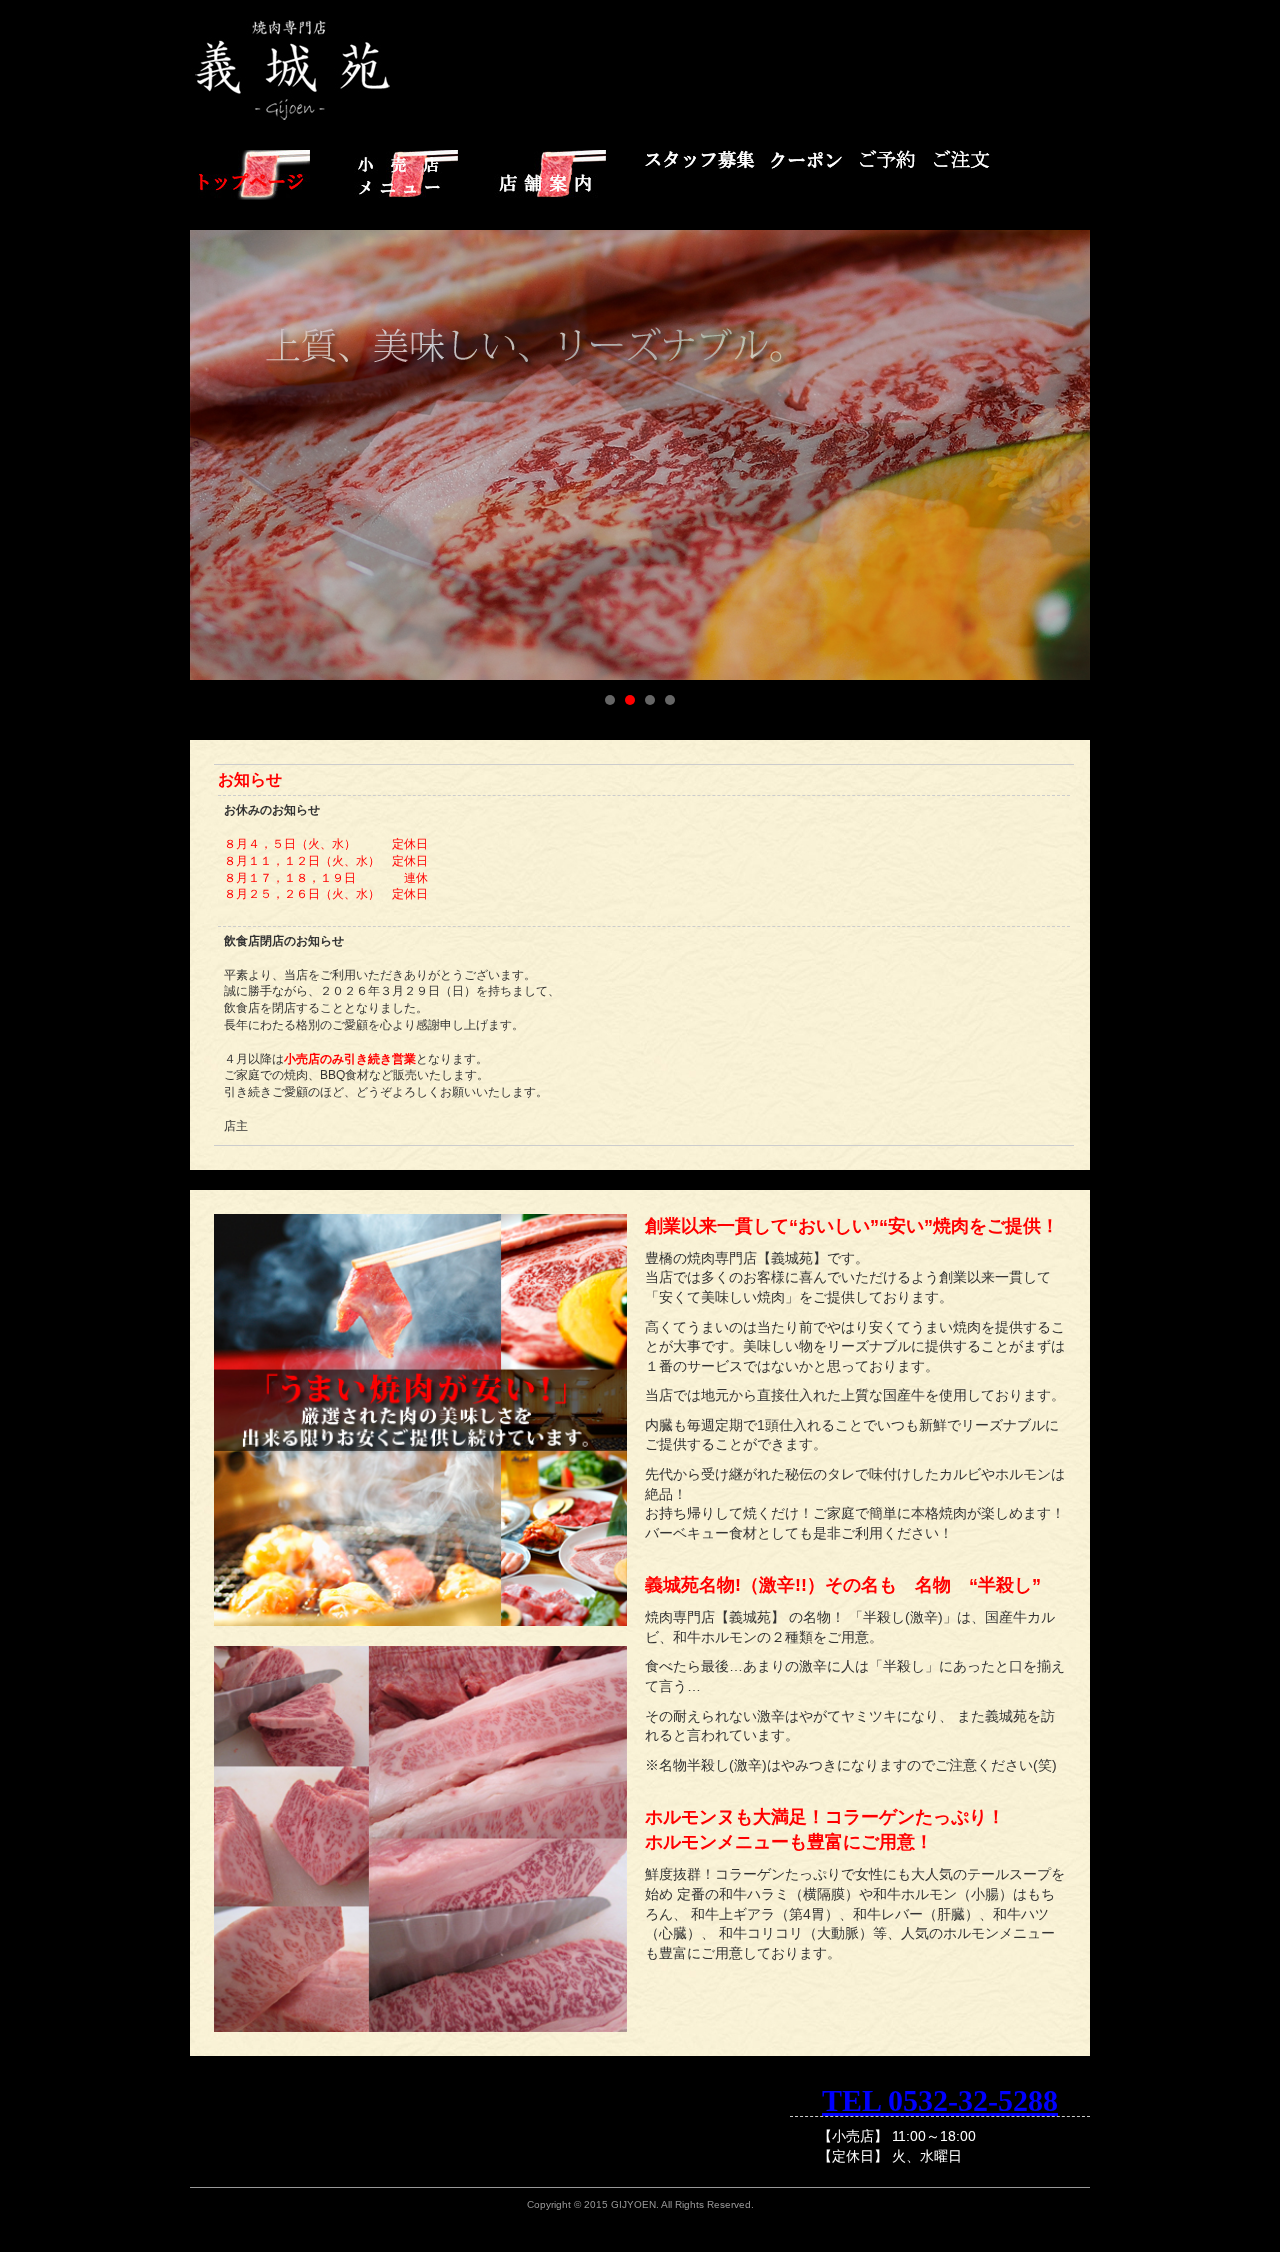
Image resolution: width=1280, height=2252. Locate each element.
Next (1064, 455)
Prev (216, 455)
